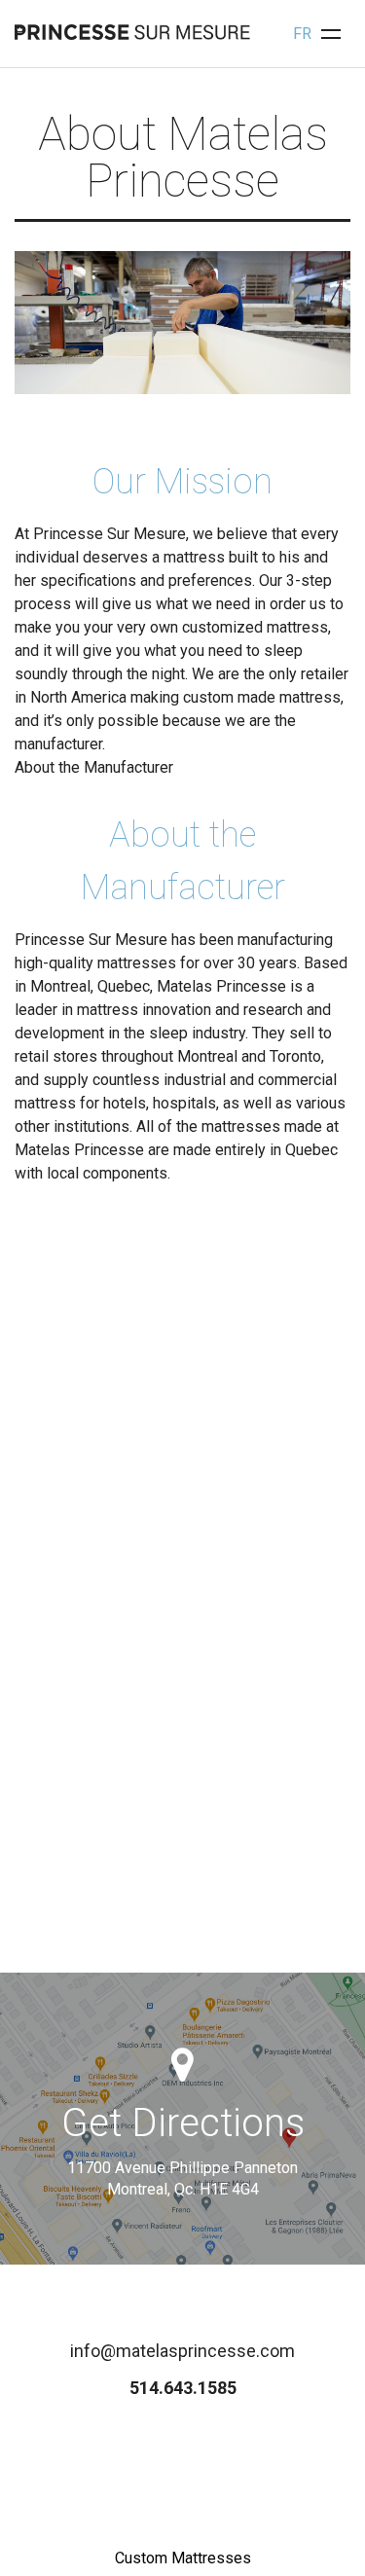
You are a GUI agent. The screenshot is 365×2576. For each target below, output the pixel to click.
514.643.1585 (183, 2388)
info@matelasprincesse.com (182, 2351)
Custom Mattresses (183, 2558)
